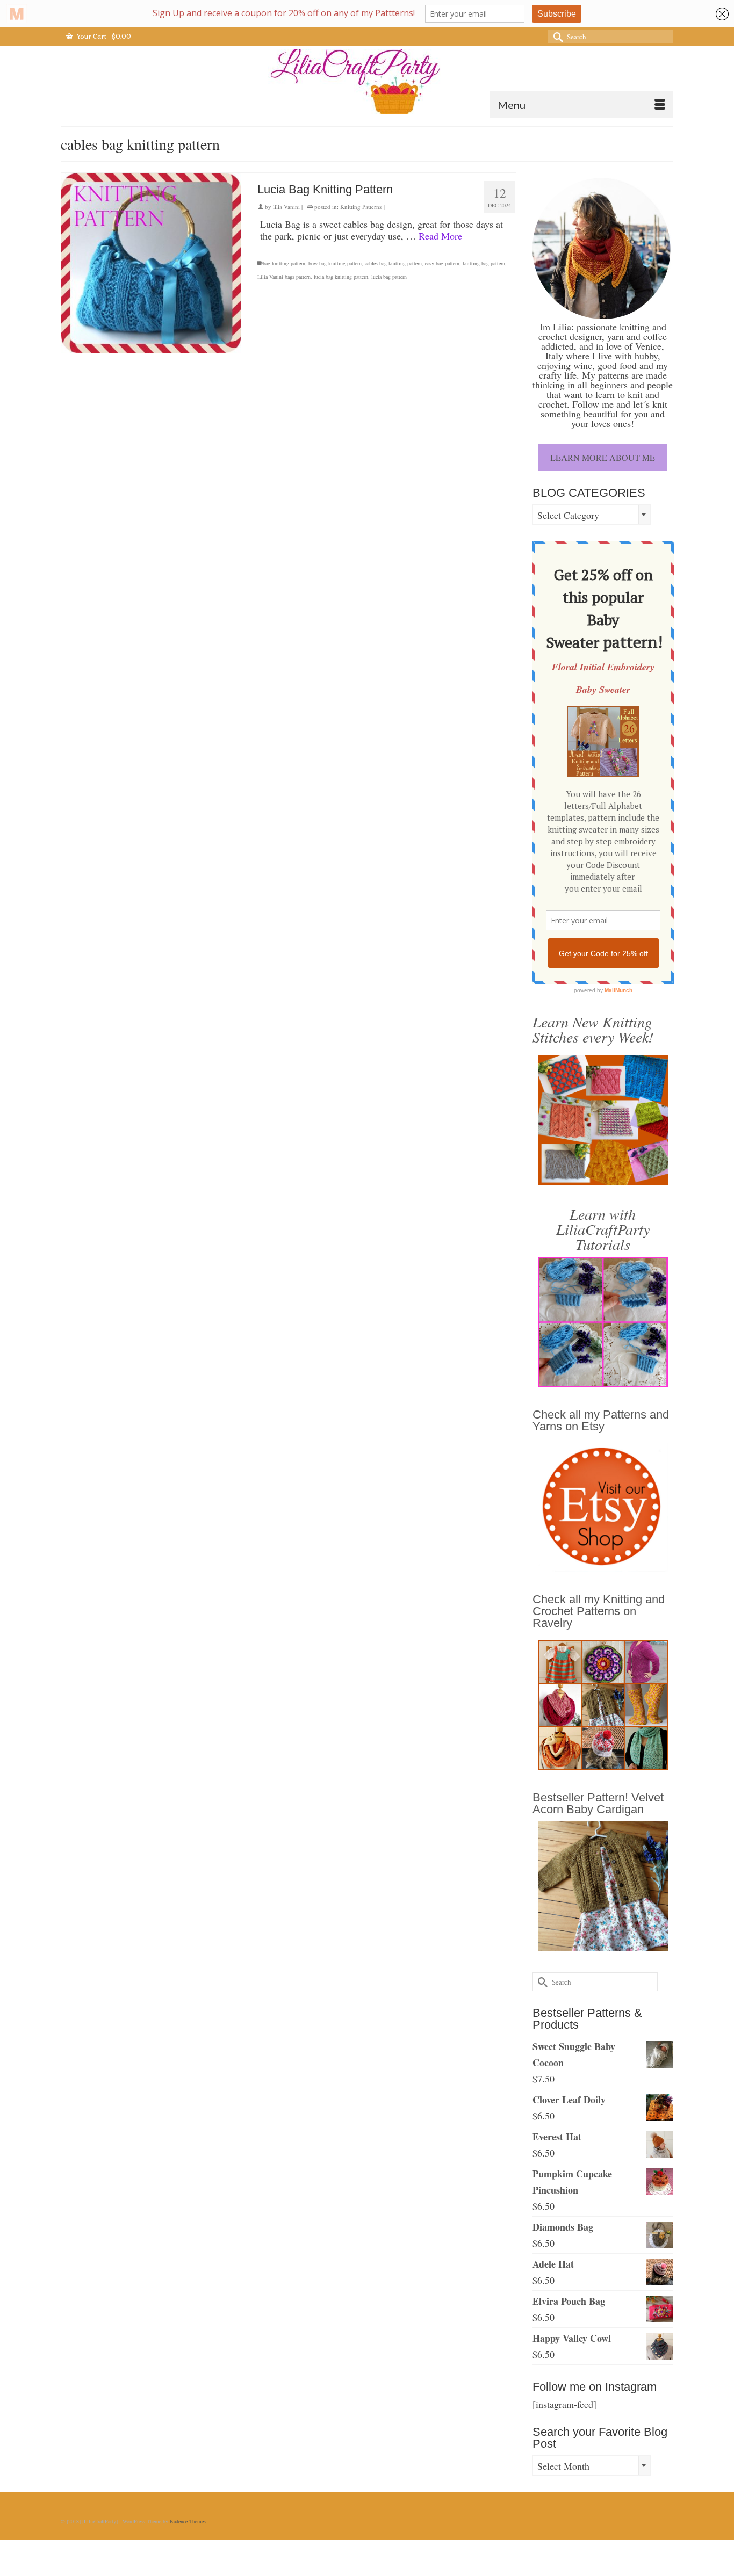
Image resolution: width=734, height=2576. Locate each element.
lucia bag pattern (389, 277)
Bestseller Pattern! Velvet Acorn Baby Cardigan (598, 1803)
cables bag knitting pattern (393, 263)
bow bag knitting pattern (335, 263)
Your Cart (103, 37)
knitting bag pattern (484, 263)
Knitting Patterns (361, 207)
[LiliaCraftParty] (367, 82)
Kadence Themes (188, 2521)
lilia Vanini (286, 207)
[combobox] (592, 515)
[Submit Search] (556, 36)
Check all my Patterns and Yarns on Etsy (601, 1420)
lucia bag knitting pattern (341, 277)
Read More (440, 236)
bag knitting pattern (284, 263)
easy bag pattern (442, 263)
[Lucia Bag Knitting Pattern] (151, 263)
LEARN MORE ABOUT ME (603, 457)
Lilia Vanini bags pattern (284, 277)
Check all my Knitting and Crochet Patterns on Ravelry (599, 1611)
